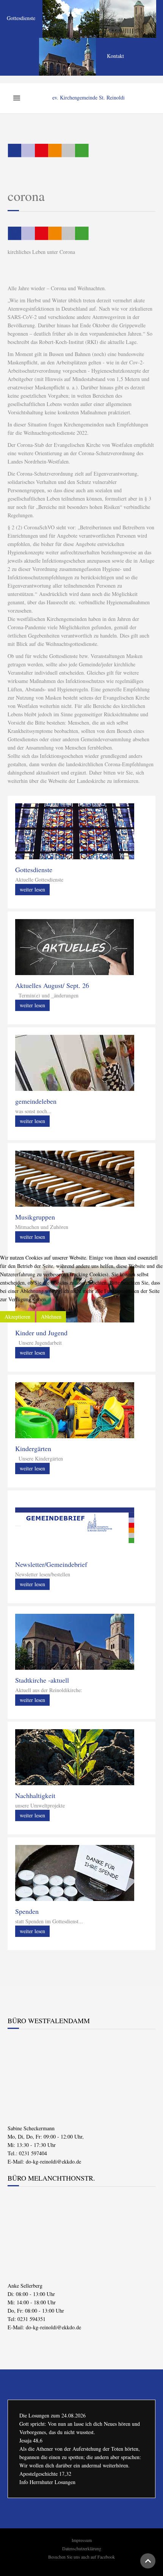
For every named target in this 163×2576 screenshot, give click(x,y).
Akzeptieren (17, 1317)
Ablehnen (51, 1317)
